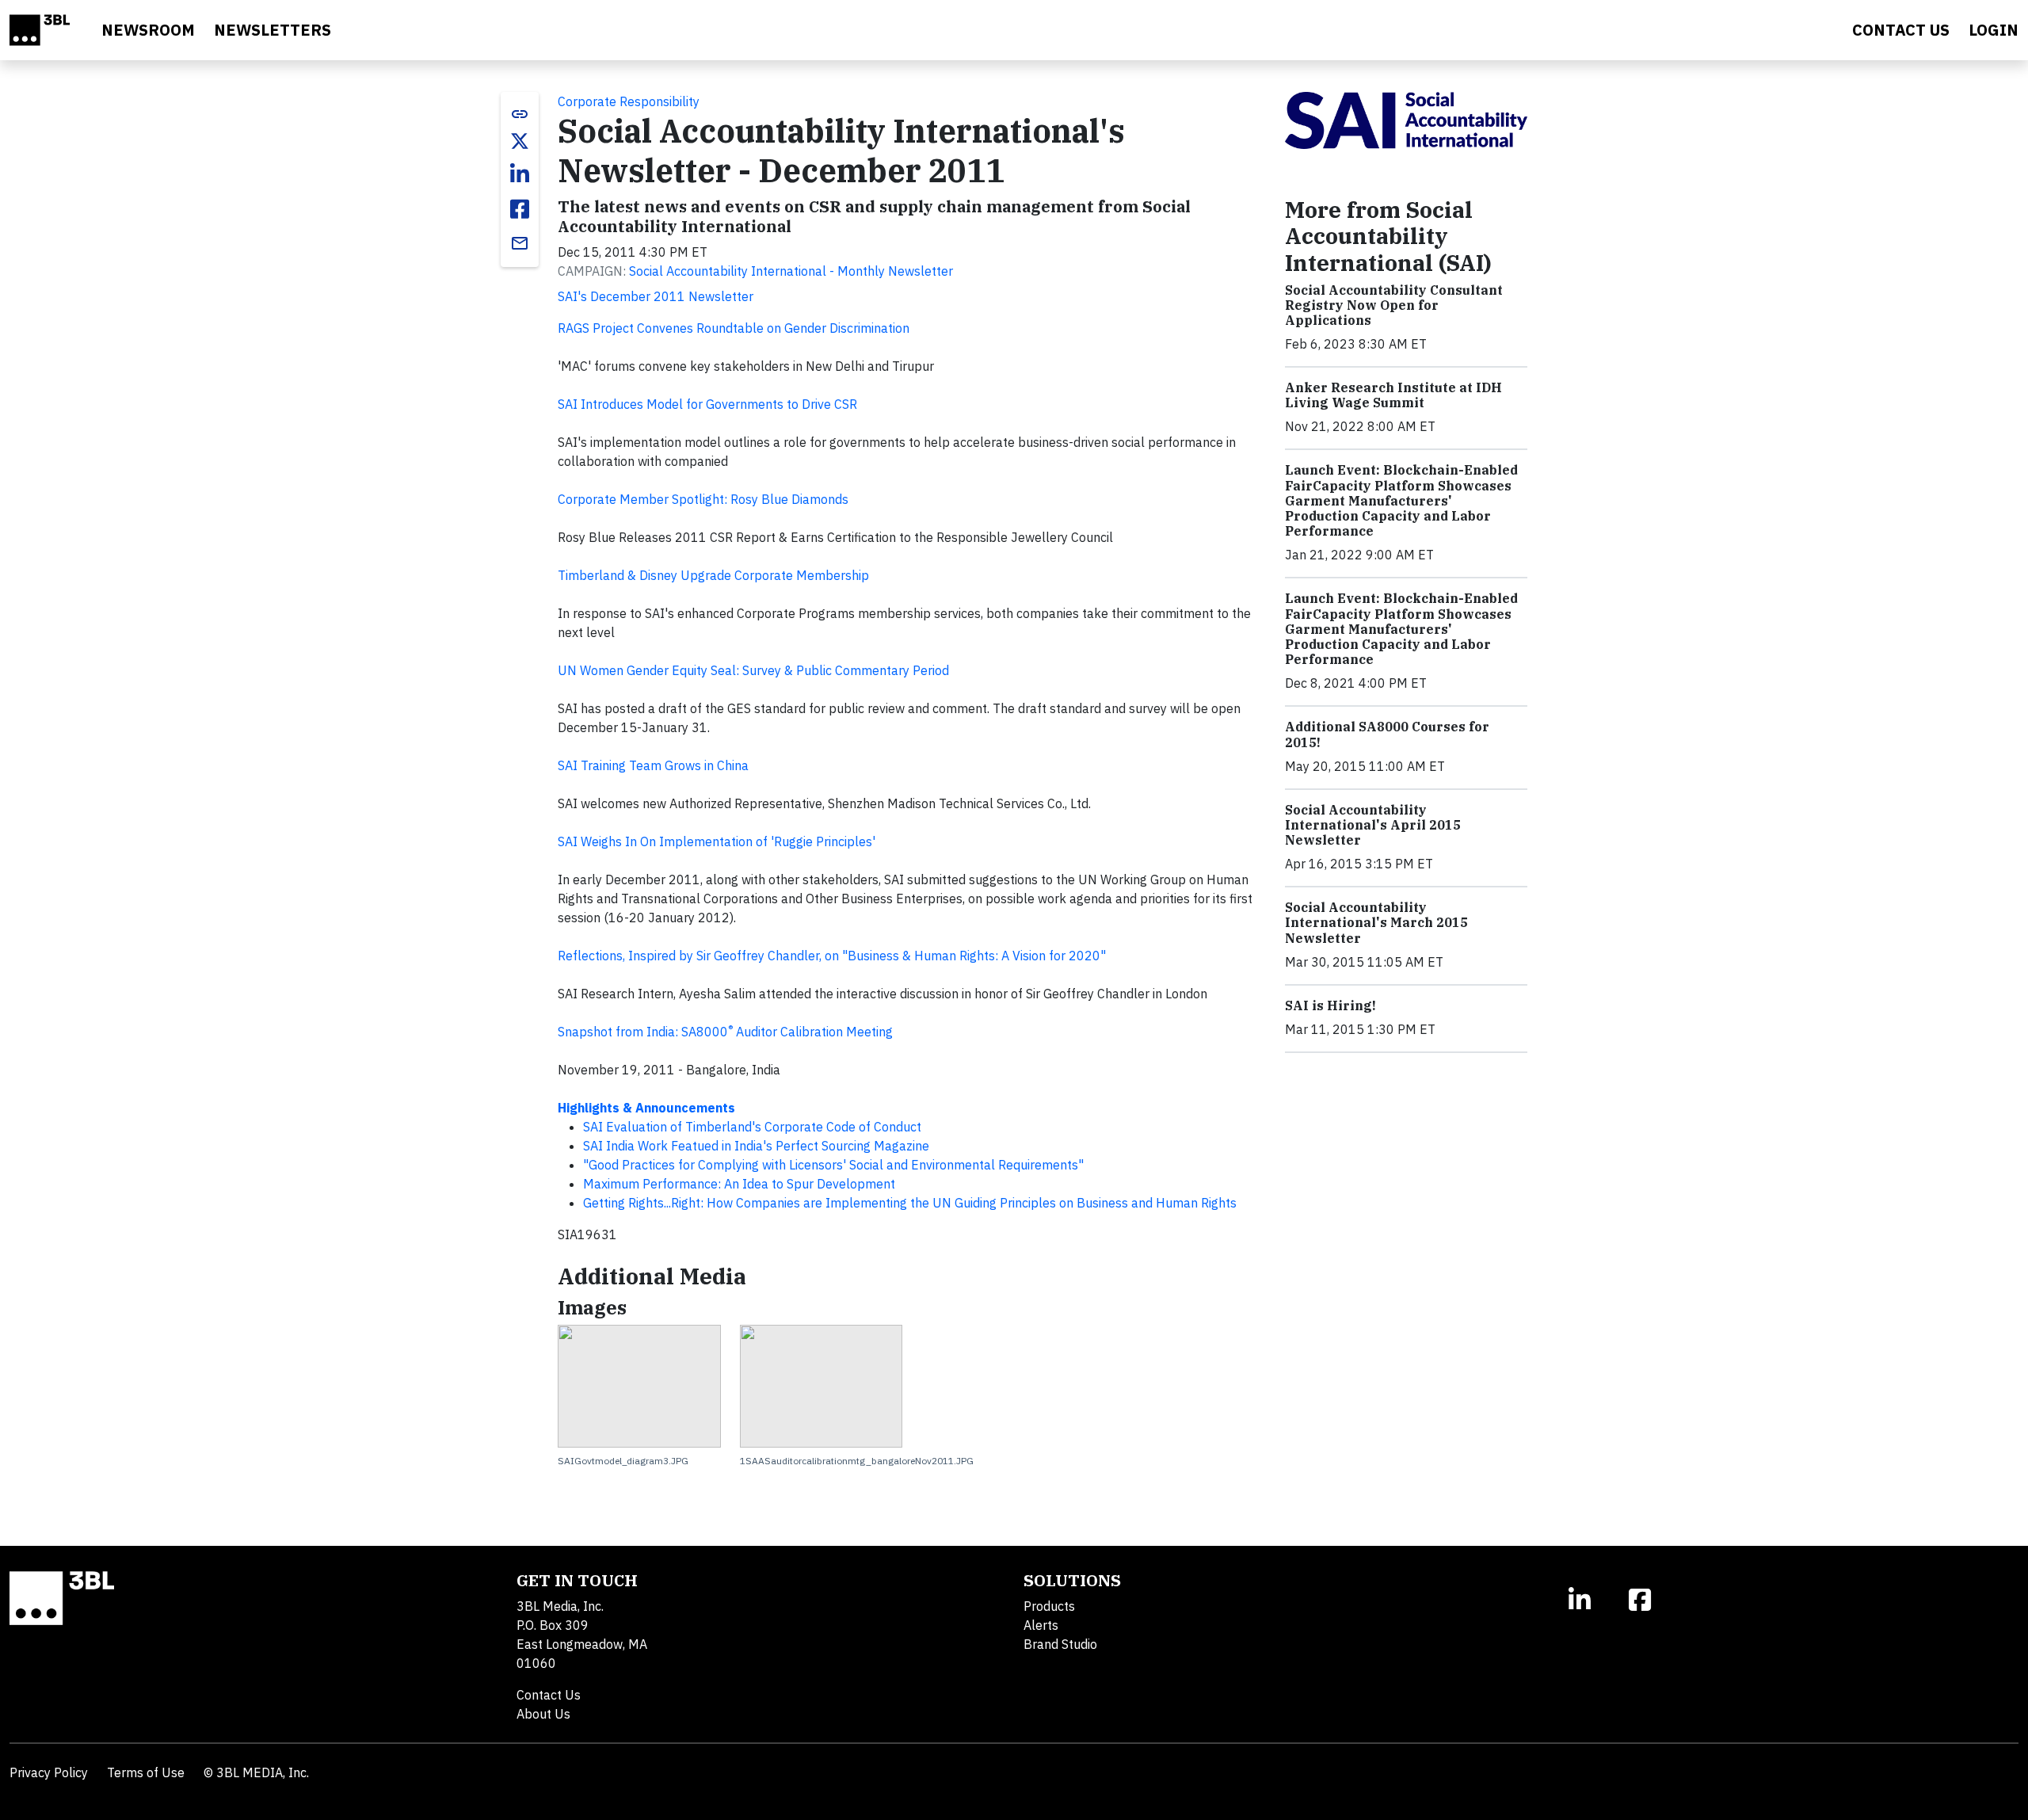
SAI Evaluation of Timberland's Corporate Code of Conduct (752, 1127)
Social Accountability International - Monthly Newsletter (791, 271)
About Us (543, 1714)
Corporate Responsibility (629, 101)
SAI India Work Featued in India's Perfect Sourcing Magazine (756, 1146)
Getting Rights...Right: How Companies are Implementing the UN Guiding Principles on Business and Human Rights (910, 1203)
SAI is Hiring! (1330, 1005)
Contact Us (549, 1695)
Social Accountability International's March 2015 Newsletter (1376, 922)
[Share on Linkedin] (520, 174)
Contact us (1901, 30)
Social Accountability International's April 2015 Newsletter (1373, 825)
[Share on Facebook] (520, 209)
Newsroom (148, 30)
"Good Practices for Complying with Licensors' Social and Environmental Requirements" (833, 1165)
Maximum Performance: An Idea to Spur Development (739, 1184)
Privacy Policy (49, 1772)
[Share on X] (520, 141)
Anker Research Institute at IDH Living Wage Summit (1393, 395)
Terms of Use (146, 1772)
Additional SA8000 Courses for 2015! (1387, 734)
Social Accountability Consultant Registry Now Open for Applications (1394, 305)
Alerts (1041, 1625)
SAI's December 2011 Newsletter (656, 296)
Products (1049, 1606)
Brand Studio (1060, 1644)
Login (1994, 30)
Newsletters (273, 30)
